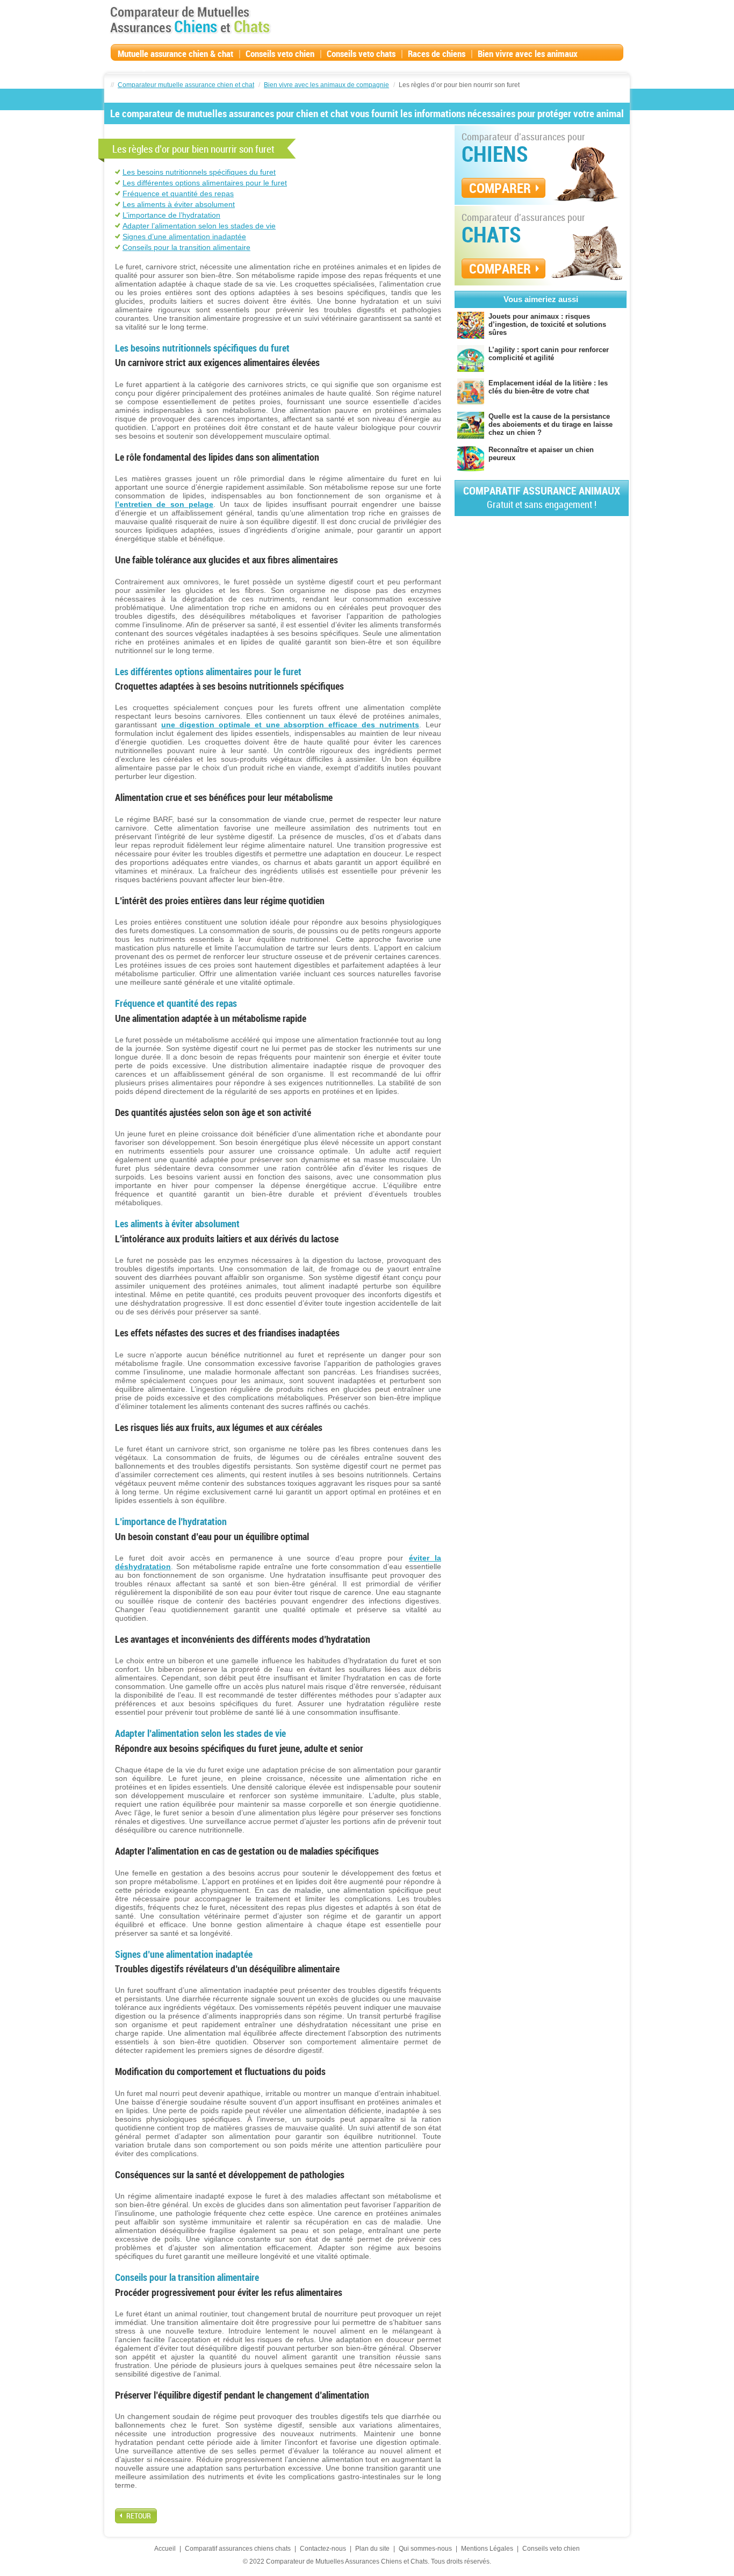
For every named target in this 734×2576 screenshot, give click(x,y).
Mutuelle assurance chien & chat (175, 53)
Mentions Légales (487, 2549)
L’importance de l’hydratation (171, 215)
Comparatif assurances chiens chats (238, 2549)
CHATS (491, 234)
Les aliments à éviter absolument (179, 204)
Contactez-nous (323, 2549)
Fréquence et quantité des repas (178, 194)
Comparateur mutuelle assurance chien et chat (186, 85)
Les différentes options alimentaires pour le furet (205, 183)
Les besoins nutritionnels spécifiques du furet (199, 172)
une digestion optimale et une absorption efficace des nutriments (290, 725)
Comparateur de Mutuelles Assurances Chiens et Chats (190, 20)
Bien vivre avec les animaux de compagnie (326, 85)
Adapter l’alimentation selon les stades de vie (199, 226)
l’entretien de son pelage (164, 504)
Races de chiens (437, 53)
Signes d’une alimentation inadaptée (184, 237)
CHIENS (495, 154)
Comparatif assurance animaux (542, 497)
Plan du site (372, 2549)
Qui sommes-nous (425, 2549)
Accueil (165, 2549)
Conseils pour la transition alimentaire (186, 247)
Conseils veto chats (361, 53)
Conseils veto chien (280, 53)
